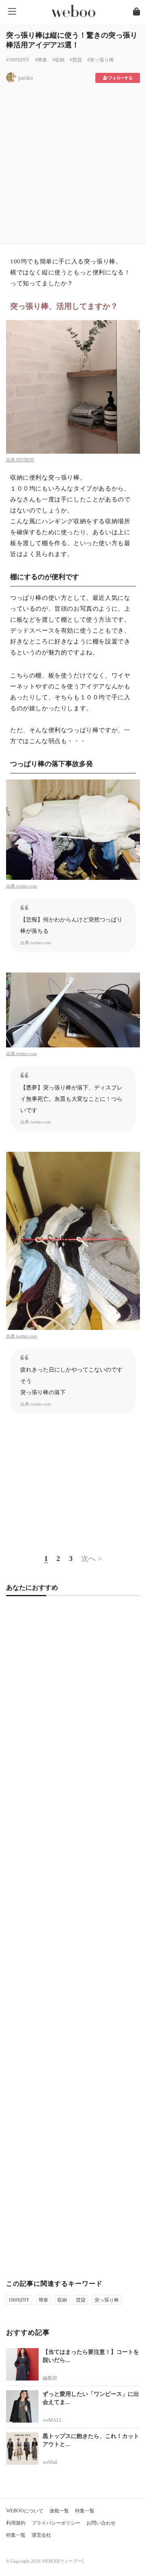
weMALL (52, 2420)
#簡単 (41, 60)
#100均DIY (18, 60)
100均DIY (19, 2300)
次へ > (91, 1559)
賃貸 (81, 2300)
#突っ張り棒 (101, 60)
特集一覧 (85, 2511)
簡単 (43, 2300)
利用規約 (16, 2523)
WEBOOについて (25, 2511)
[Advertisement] (73, 161)
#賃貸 (76, 60)
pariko (26, 78)
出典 (11, 460)
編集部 (50, 2378)
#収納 (58, 60)
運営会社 (41, 2535)
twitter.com (27, 886)
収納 (62, 2300)
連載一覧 (59, 2511)
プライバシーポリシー (56, 2523)
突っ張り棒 (107, 2300)
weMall (50, 2462)
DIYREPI (25, 460)
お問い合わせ (101, 2523)
